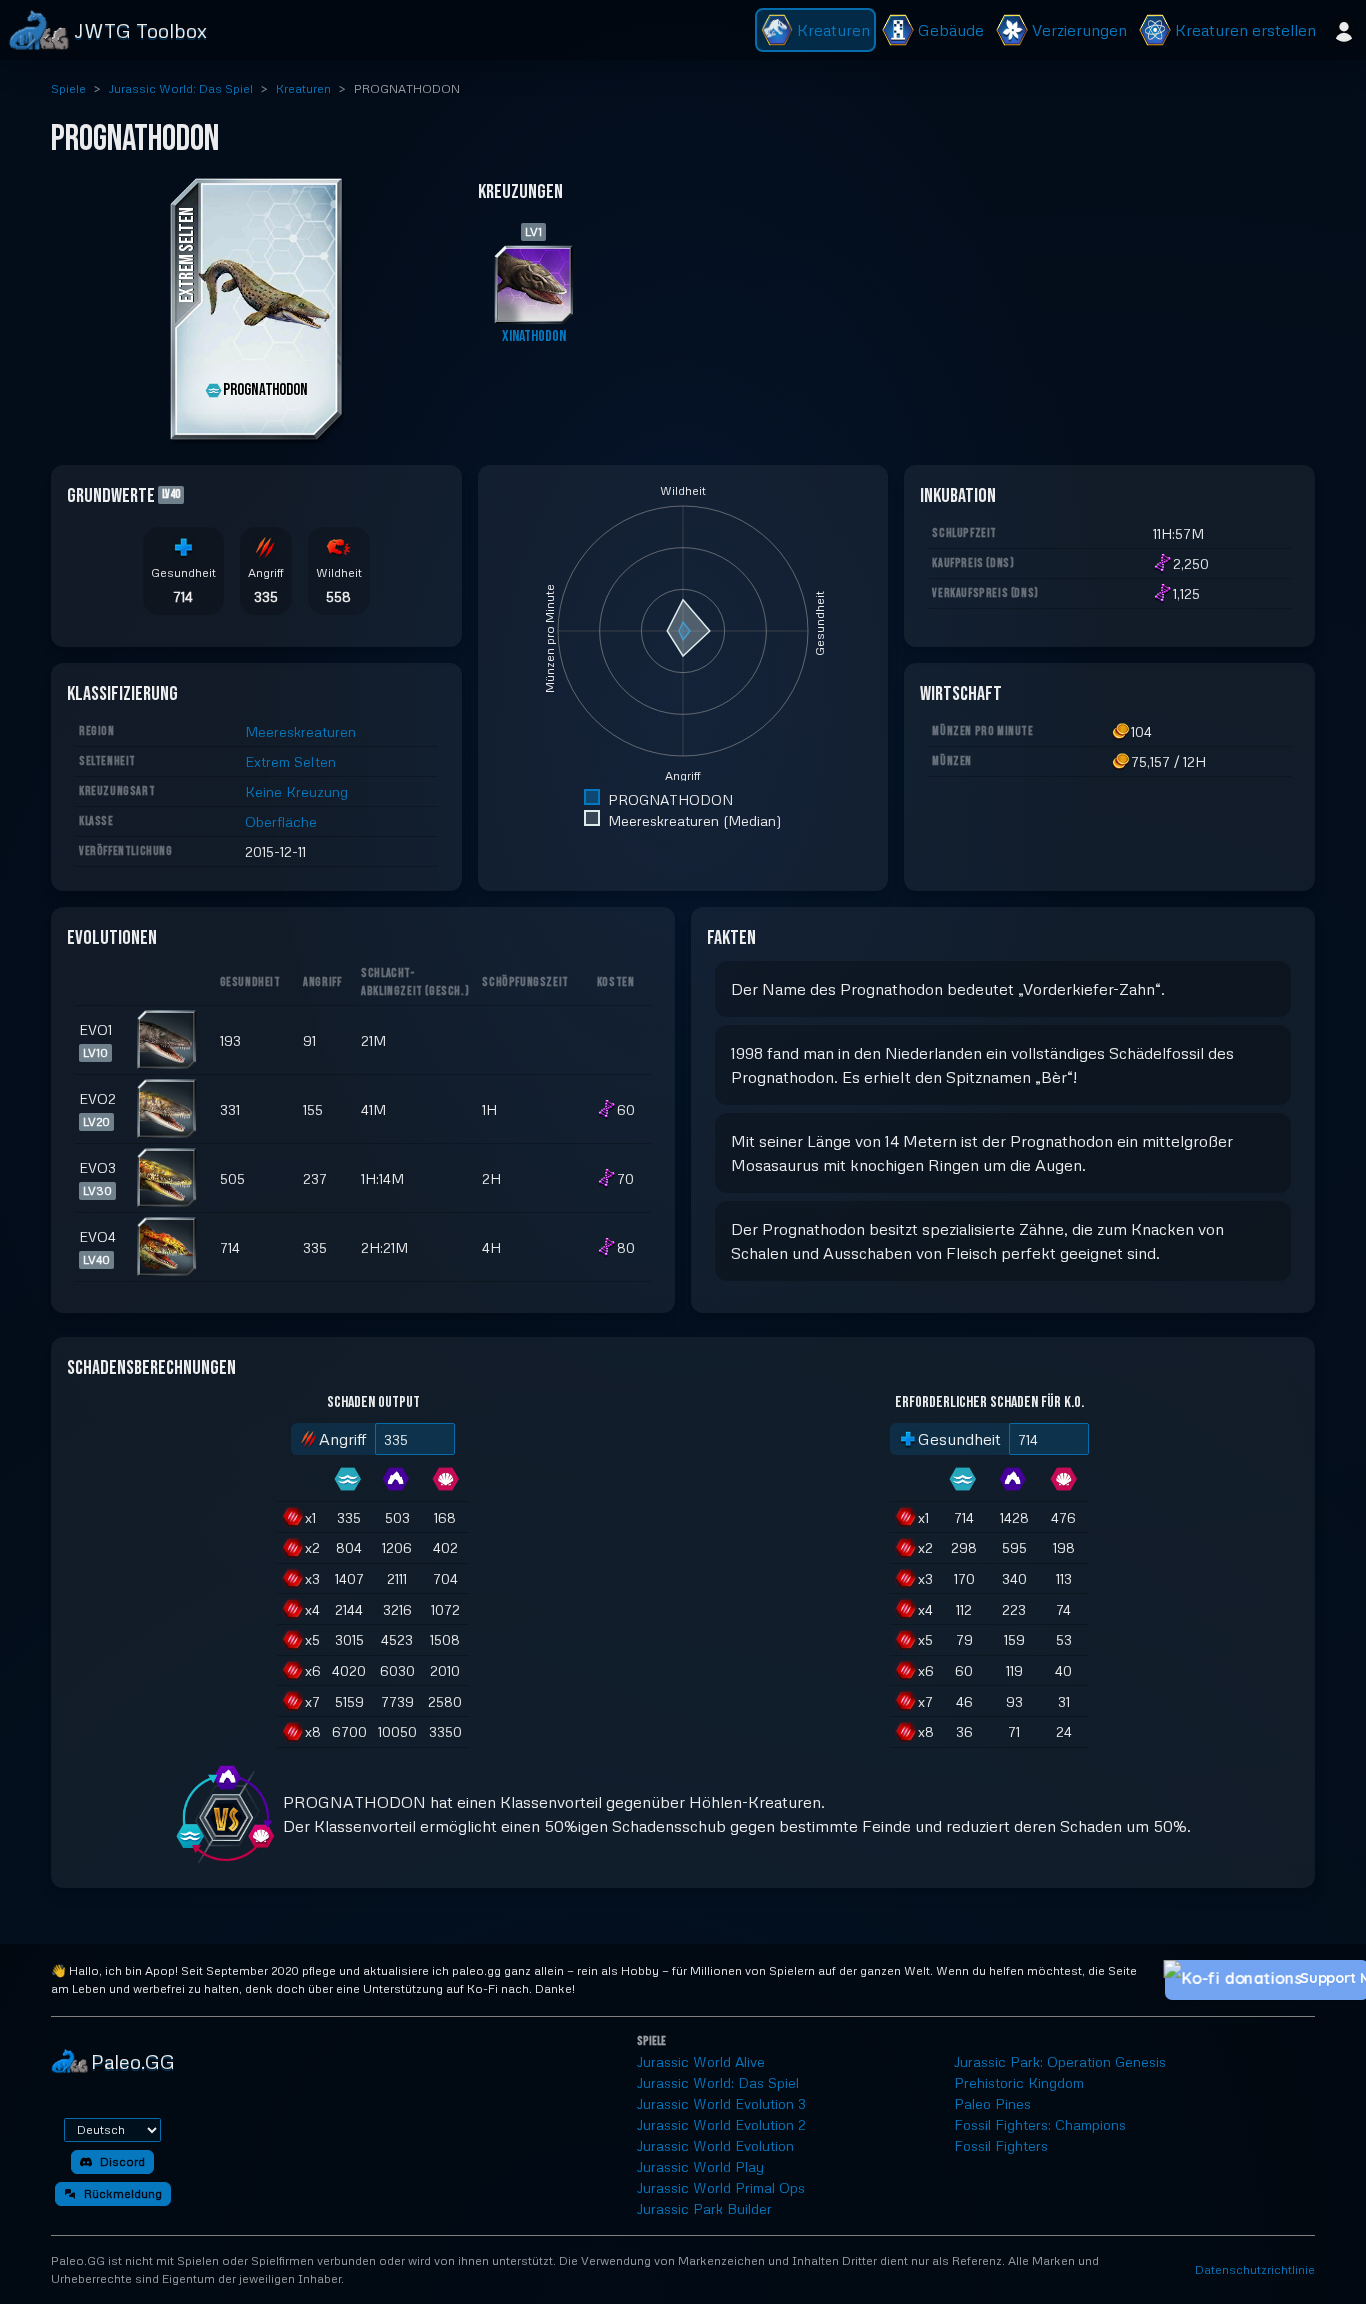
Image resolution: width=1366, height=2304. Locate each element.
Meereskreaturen (300, 731)
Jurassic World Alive (701, 2061)
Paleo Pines (992, 2103)
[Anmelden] (1344, 30)
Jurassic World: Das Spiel (181, 88)
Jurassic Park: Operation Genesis (1060, 2061)
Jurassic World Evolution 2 (721, 2124)
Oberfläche (281, 821)
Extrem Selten (290, 761)
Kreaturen (303, 88)
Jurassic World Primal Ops (721, 2187)
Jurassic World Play (700, 2166)
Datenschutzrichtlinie (1255, 2269)
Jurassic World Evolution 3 (721, 2103)
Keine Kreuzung (296, 791)
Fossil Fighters (1001, 2145)
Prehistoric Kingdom (1019, 2082)
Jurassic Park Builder (704, 2208)
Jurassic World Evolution (715, 2145)
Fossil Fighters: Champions (1040, 2124)
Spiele (68, 88)
